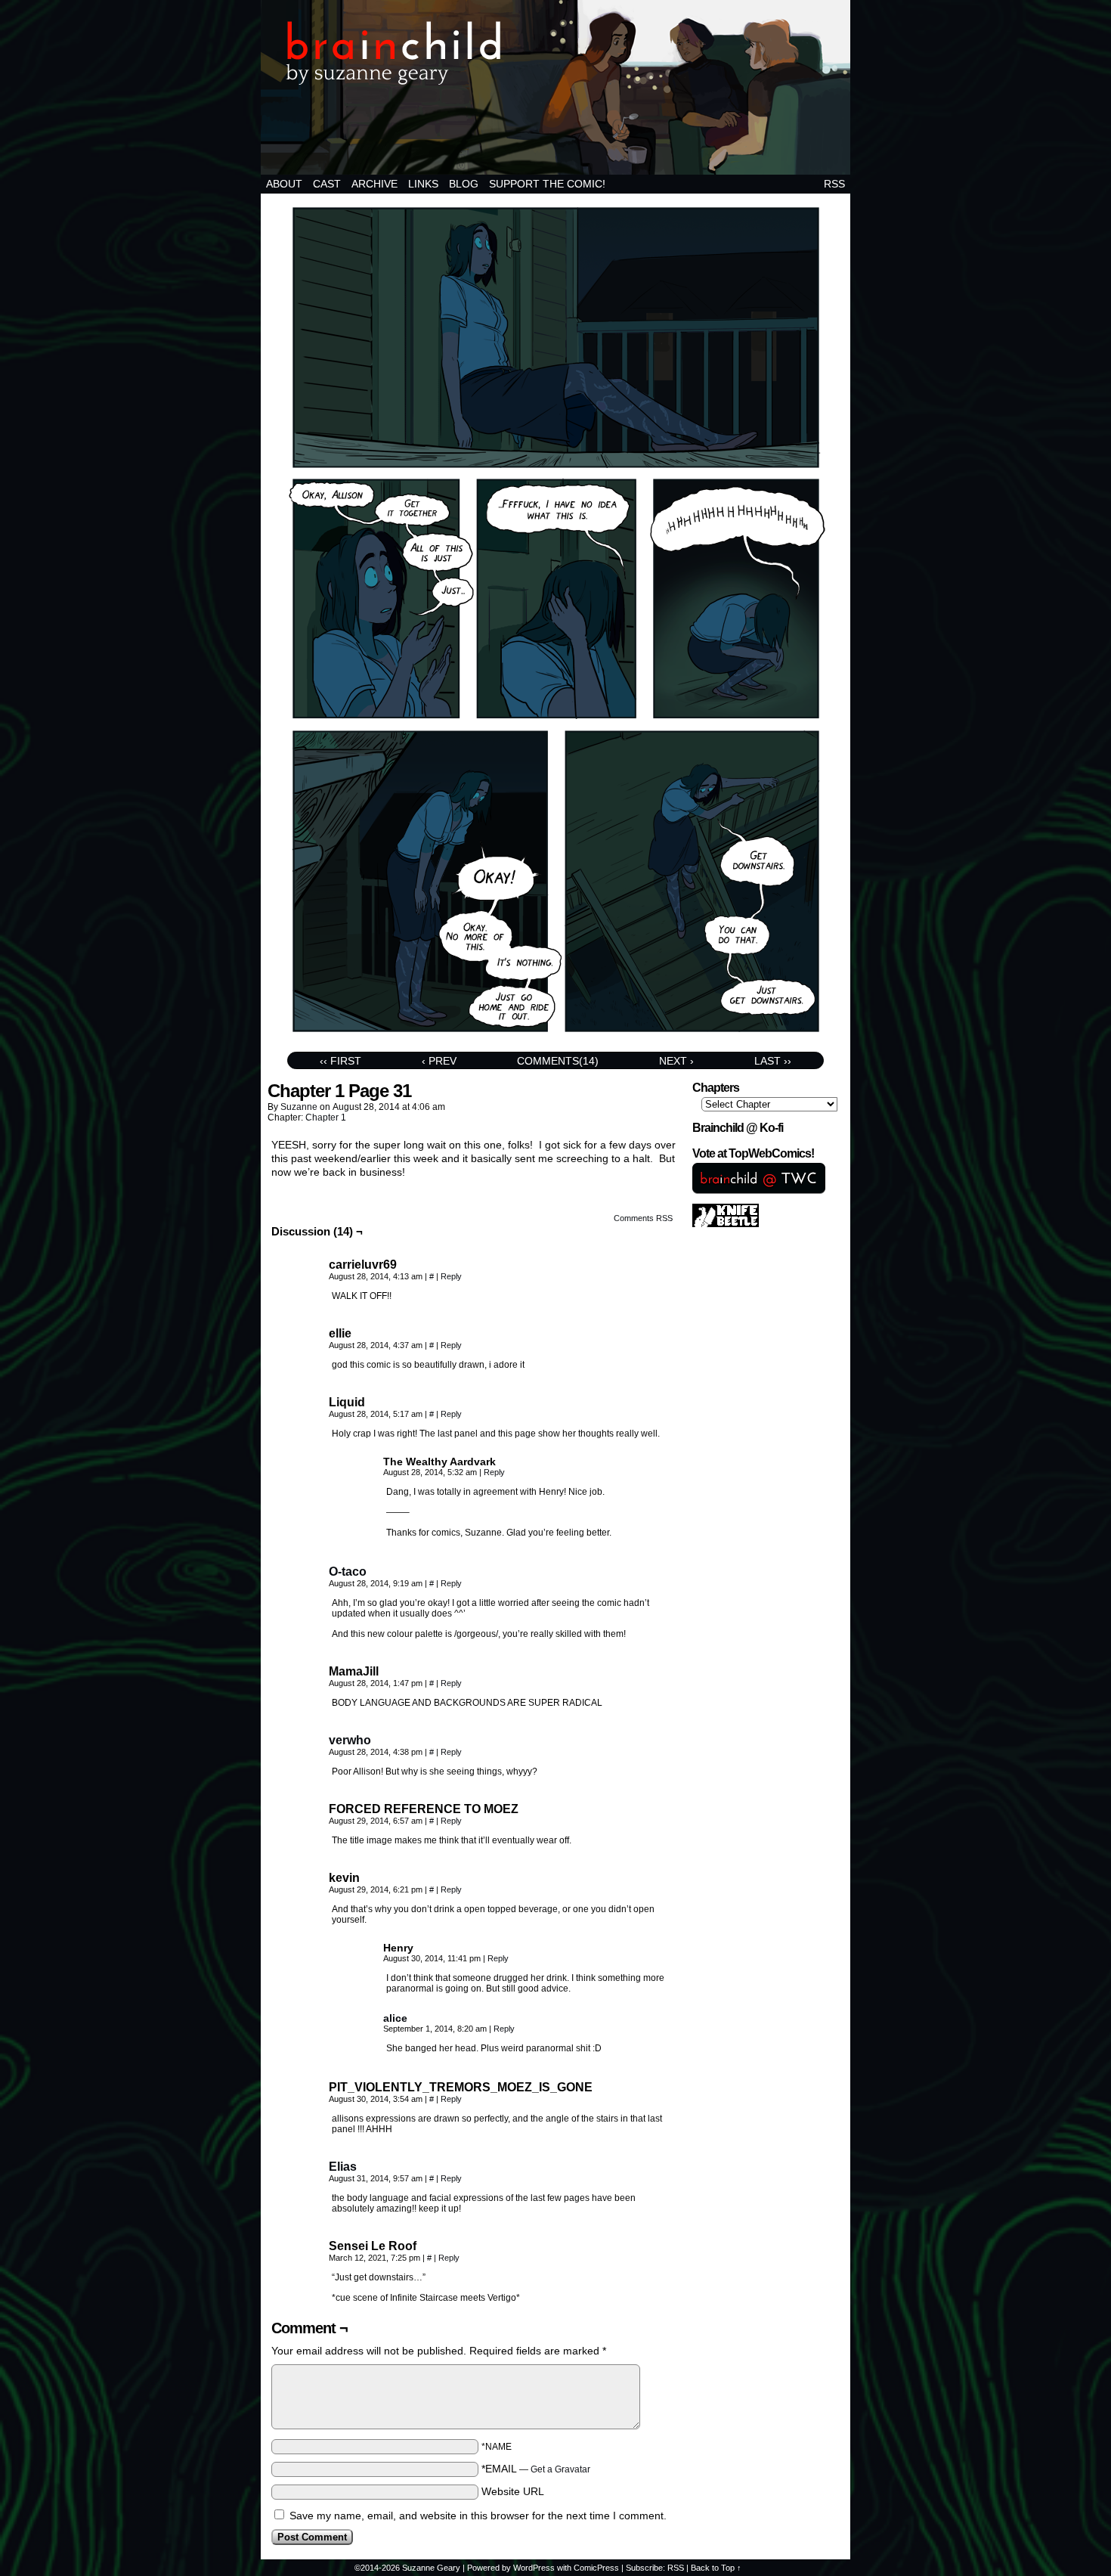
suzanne (299, 1107)
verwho (350, 1740)
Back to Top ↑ (716, 2568)
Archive (374, 184)
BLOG (464, 184)
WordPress (534, 2568)
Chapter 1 (326, 1118)
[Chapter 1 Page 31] (556, 1041)
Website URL (513, 2491)
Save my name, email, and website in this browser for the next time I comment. (478, 2516)
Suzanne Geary (431, 2568)
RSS (834, 184)
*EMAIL (536, 2469)
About (284, 184)
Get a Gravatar (560, 2469)
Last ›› (773, 1061)
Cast (327, 184)
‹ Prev (439, 1061)
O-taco (348, 1572)
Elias (343, 2167)
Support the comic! (547, 184)
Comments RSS (643, 1218)
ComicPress (596, 2568)
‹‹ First (340, 1061)
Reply (451, 1276)
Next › (676, 1061)
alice (395, 2018)
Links (423, 184)
